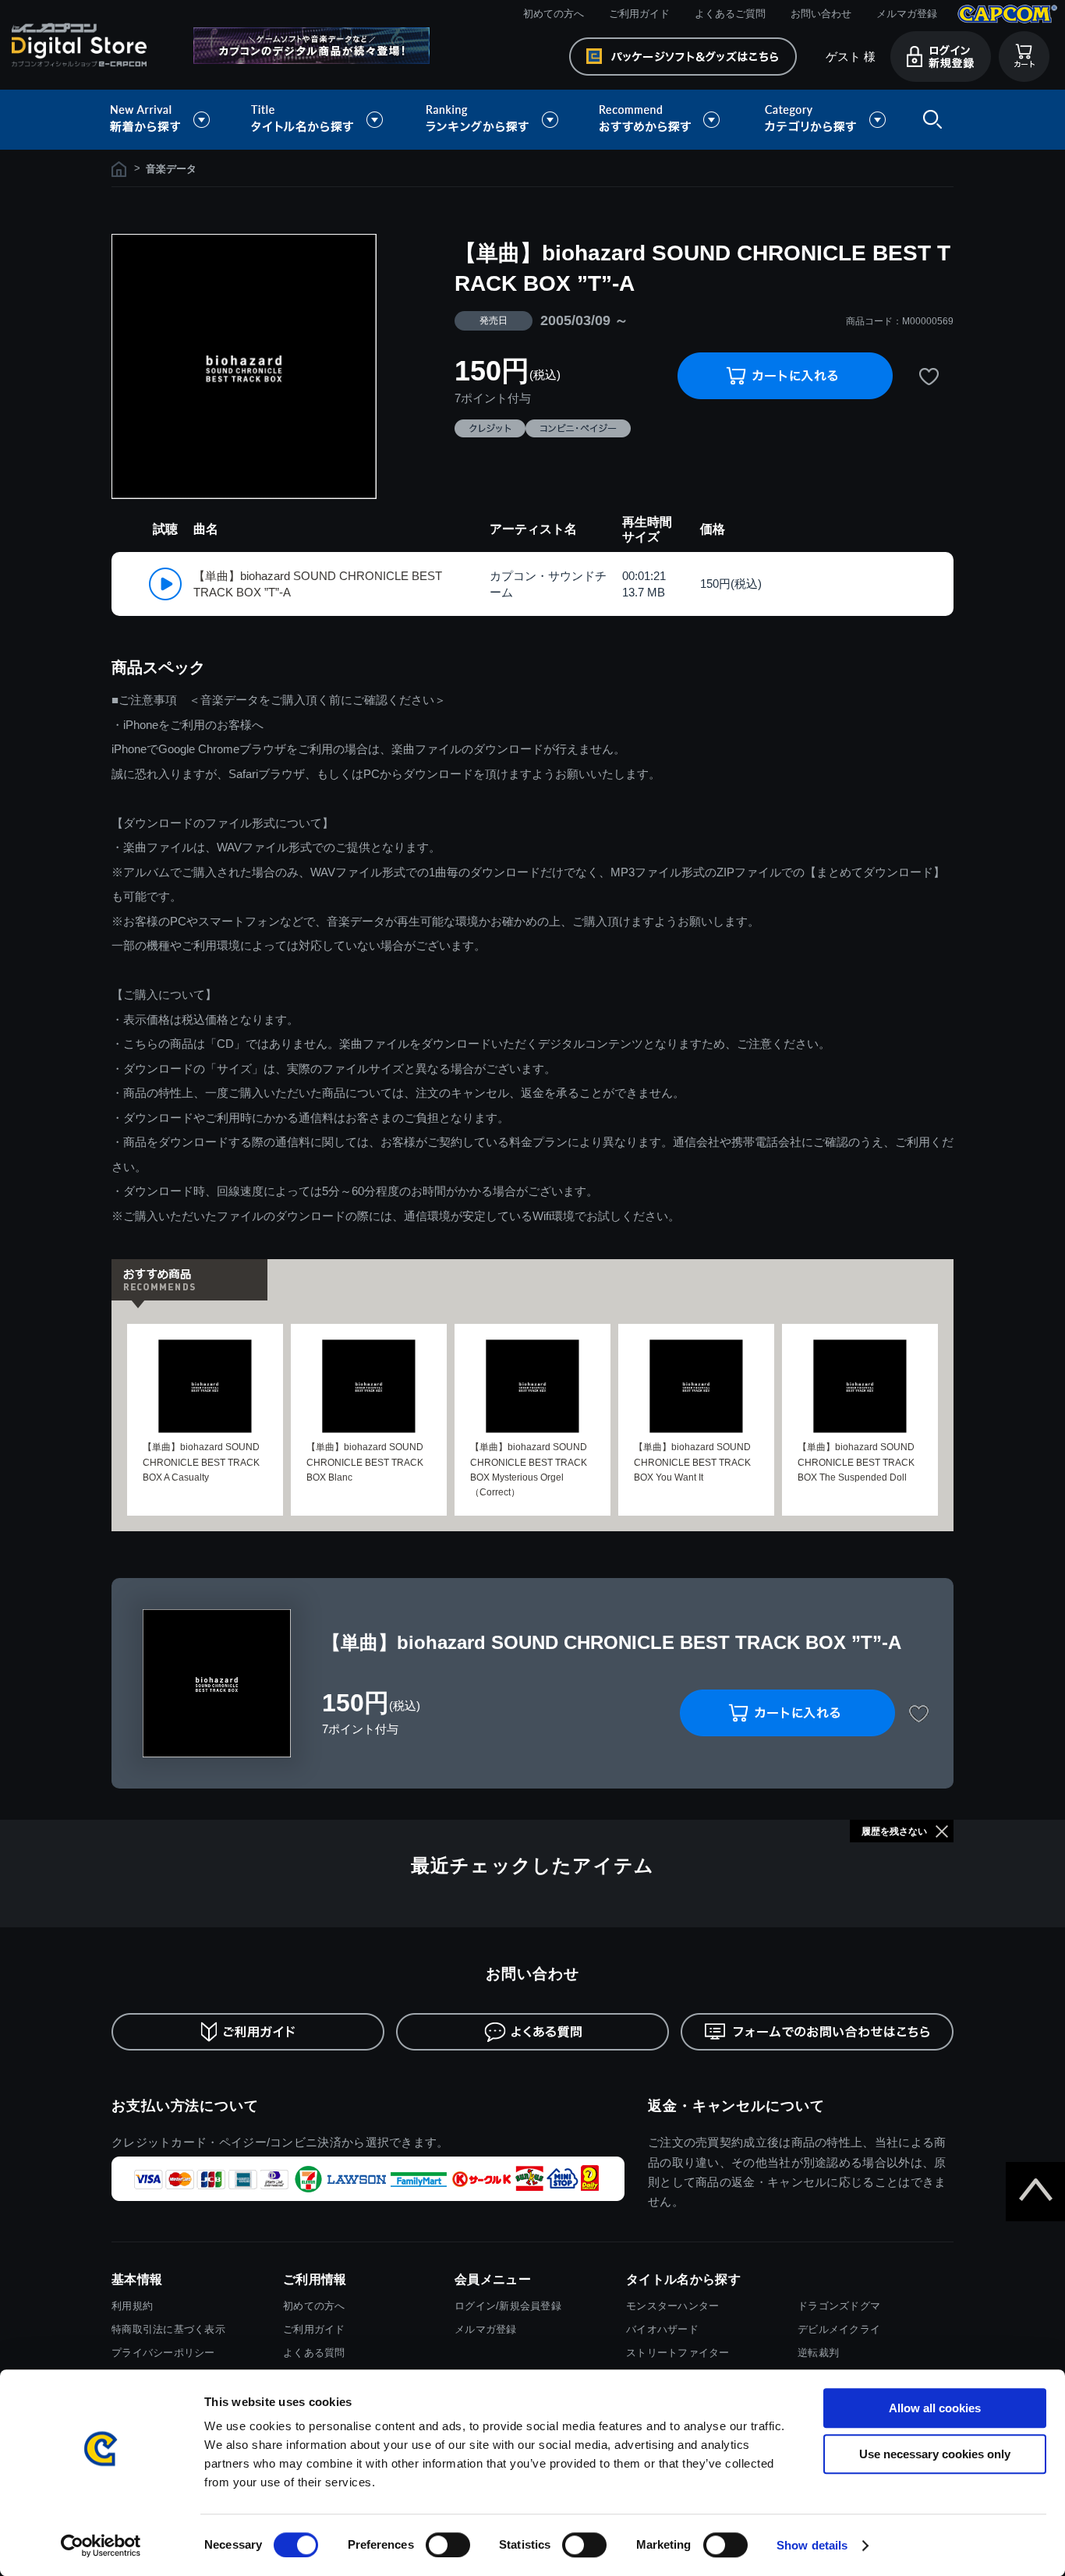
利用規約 (132, 2306)
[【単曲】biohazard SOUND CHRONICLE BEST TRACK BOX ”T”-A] (244, 366)
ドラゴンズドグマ (839, 2306)
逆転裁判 (818, 2353)
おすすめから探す (662, 120)
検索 (929, 120)
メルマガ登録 (907, 14)
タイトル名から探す (319, 120)
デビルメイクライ (839, 2329)
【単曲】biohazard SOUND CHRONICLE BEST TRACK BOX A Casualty (201, 1462)
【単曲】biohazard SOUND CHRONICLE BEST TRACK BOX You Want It (692, 1462)
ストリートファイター (678, 2353)
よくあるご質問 (730, 14)
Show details (812, 2545)
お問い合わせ (821, 14)
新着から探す (171, 120)
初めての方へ (554, 14)
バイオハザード (662, 2329)
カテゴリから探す (825, 120)
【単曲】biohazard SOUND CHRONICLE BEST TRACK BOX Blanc (365, 1462)
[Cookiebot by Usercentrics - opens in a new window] (101, 2546)
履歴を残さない (894, 1831)
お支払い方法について (185, 2106)
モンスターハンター (672, 2306)
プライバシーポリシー (163, 2353)
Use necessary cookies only (935, 2454)
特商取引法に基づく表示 (168, 2329)
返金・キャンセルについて (736, 2106)
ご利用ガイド (639, 14)
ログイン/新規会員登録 (508, 2306)
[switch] (448, 2545)
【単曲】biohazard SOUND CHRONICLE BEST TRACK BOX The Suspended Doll (856, 1462)
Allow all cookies (935, 2408)
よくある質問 (314, 2353)
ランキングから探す (494, 120)
